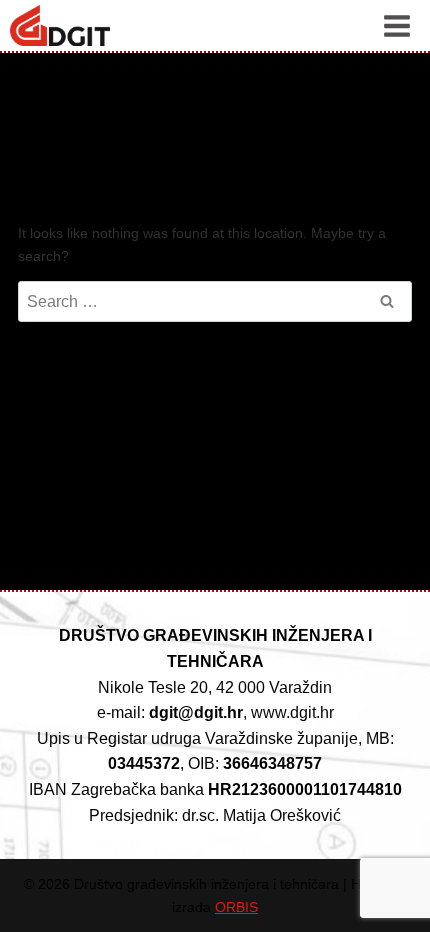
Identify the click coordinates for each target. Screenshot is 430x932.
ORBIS (236, 907)
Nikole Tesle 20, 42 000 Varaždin (215, 687)
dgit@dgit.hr (196, 712)
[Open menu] (396, 25)
